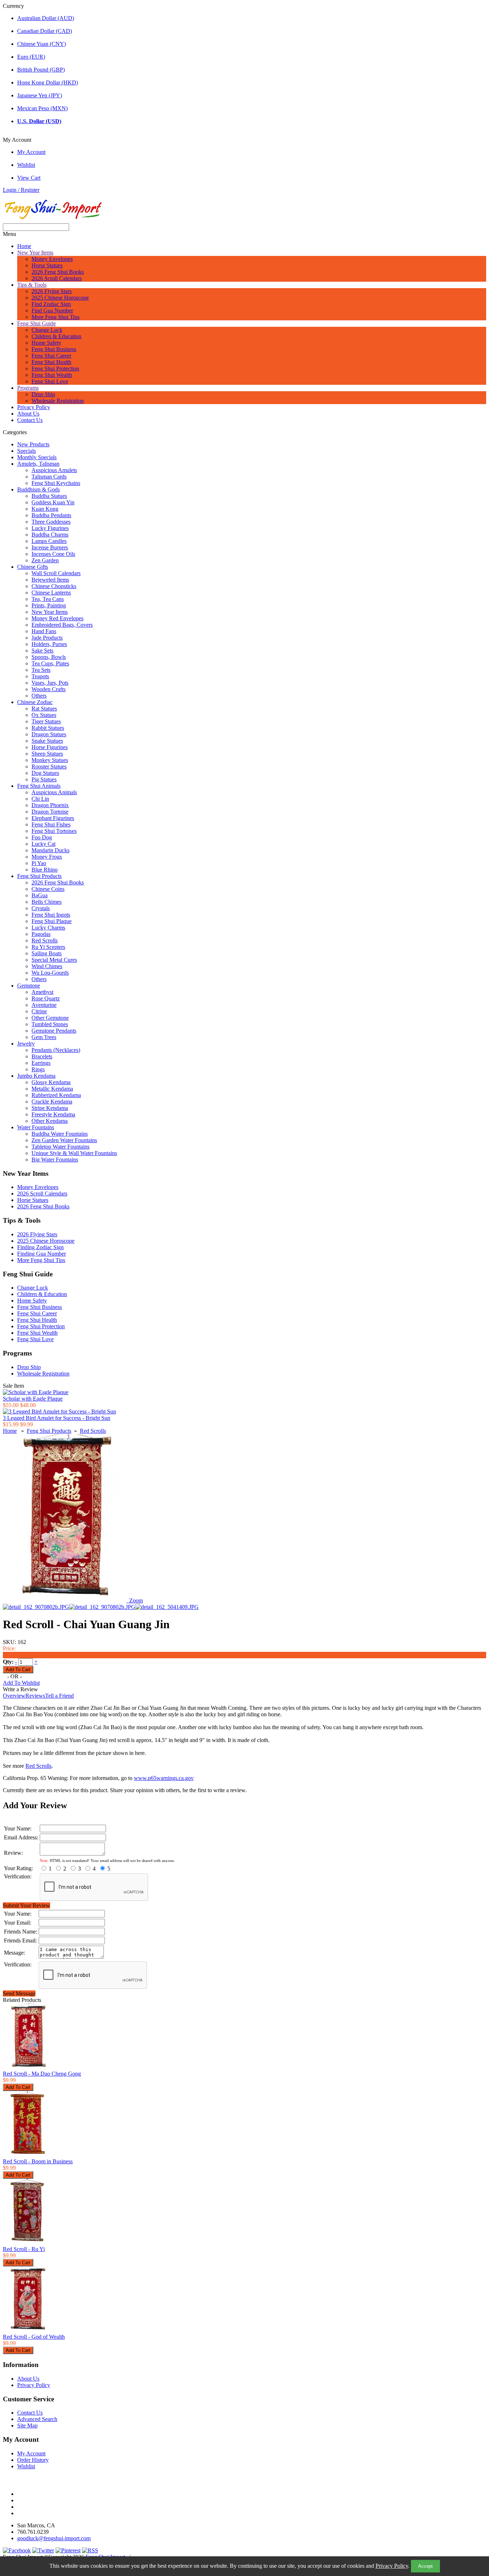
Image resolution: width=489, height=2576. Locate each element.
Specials (26, 451)
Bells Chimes (47, 902)
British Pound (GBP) (41, 70)
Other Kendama (50, 1121)
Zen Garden (45, 560)
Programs (28, 388)
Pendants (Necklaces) (56, 1050)
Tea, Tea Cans (48, 599)
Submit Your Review (26, 1905)
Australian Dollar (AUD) (46, 18)
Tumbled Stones (50, 1024)
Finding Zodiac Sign (40, 1247)
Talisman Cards (49, 477)
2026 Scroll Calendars (57, 278)
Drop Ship (43, 394)
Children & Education (56, 336)
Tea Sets (41, 670)
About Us (28, 414)
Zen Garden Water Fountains (64, 1140)
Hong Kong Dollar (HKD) (48, 83)
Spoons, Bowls (49, 657)
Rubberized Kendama (56, 1095)
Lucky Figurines (50, 528)
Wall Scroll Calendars (56, 573)
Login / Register (21, 190)
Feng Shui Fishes (51, 824)
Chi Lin (40, 799)
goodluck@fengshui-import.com (54, 2538)
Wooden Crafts (49, 689)
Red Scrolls (45, 940)
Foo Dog (42, 837)
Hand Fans (44, 631)
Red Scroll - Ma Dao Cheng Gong (42, 2074)
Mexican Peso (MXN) (42, 108)
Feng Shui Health (51, 362)
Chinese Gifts (33, 567)
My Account (31, 152)
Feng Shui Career (51, 356)
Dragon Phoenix (50, 805)
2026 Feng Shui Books (58, 272)
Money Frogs (47, 857)
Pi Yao (39, 863)
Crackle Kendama (52, 1102)
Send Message (19, 1993)
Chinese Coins (48, 889)
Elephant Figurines (53, 818)
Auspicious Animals (54, 792)
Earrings (41, 1063)
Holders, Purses (49, 644)
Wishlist (26, 165)
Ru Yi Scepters (48, 947)
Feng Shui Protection (55, 368)
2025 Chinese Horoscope (60, 298)
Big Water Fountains (55, 1160)
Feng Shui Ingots (51, 915)
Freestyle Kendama (53, 1114)
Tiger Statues (46, 721)
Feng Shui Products (39, 876)
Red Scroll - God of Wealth (34, 2337)
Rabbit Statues (48, 728)
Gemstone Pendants (54, 1031)
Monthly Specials (37, 457)
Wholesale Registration (58, 401)
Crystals (41, 908)
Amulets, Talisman (38, 464)
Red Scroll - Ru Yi (24, 2249)
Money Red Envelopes (57, 618)
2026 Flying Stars (52, 291)
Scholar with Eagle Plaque (33, 1399)
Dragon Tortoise (50, 812)
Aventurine (44, 1005)
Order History (33, 2460)
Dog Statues (45, 773)
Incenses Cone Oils (53, 554)
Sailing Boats (47, 953)
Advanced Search (37, 2419)
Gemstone (29, 986)
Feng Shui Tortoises (54, 831)
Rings (38, 1069)
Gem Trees (44, 1037)
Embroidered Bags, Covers (62, 625)
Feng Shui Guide (37, 323)
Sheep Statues (47, 754)
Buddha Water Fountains (60, 1134)
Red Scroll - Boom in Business (38, 2161)
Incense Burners (50, 547)
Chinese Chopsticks (54, 586)
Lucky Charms (48, 928)
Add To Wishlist (21, 1683)
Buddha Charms (50, 535)
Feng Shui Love (50, 381)
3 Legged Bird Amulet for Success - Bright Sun (57, 1418)
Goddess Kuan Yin (53, 502)
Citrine (39, 1011)
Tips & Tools (32, 285)
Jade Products (47, 638)
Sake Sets (42, 651)
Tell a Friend (59, 1696)
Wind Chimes (47, 966)
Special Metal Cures (54, 960)
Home (24, 246)
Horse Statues (47, 265)
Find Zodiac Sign (51, 304)
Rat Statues (44, 709)
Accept (425, 2566)
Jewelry (26, 1044)
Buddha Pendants (51, 515)
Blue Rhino (45, 870)
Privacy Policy (392, 2566)
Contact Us (30, 420)
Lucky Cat (43, 844)
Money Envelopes (52, 259)
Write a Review (20, 1689)
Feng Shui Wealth (52, 375)
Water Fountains (36, 1127)
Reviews (35, 1696)
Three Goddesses (51, 522)
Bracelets (42, 1056)
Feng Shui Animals (39, 786)
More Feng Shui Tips (55, 317)
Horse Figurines (50, 747)
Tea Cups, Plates (50, 663)
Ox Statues (44, 715)
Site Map (27, 2425)
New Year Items (35, 253)
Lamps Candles (49, 541)
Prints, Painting (49, 605)
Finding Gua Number (42, 1254)
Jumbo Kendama (36, 1076)
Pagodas (41, 934)
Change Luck (47, 330)
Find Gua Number (52, 311)
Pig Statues (44, 779)
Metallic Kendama (52, 1089)
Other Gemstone (50, 1018)
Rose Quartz (46, 998)
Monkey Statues (50, 760)
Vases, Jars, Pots (50, 683)
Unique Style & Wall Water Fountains (74, 1153)
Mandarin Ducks (50, 850)
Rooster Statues (49, 767)
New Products (33, 444)
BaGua (40, 895)
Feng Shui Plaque (52, 921)
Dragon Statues (49, 734)
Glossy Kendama (51, 1082)
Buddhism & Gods (38, 489)
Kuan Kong (45, 509)
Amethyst (42, 992)
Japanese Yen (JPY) (40, 95)
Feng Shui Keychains (56, 483)
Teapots (40, 676)
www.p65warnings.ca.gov (164, 1778)
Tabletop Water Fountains (60, 1147)
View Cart (29, 178)
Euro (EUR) (31, 57)
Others (39, 696)
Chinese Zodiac (35, 702)
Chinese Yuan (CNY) (42, 44)
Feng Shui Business (54, 349)
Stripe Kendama (50, 1108)
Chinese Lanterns (51, 593)
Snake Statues (47, 741)
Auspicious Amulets (54, 470)
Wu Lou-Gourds (50, 973)
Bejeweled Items (50, 580)
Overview (14, 1696)
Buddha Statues (49, 496)
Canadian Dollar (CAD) (45, 31)
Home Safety (46, 343)
